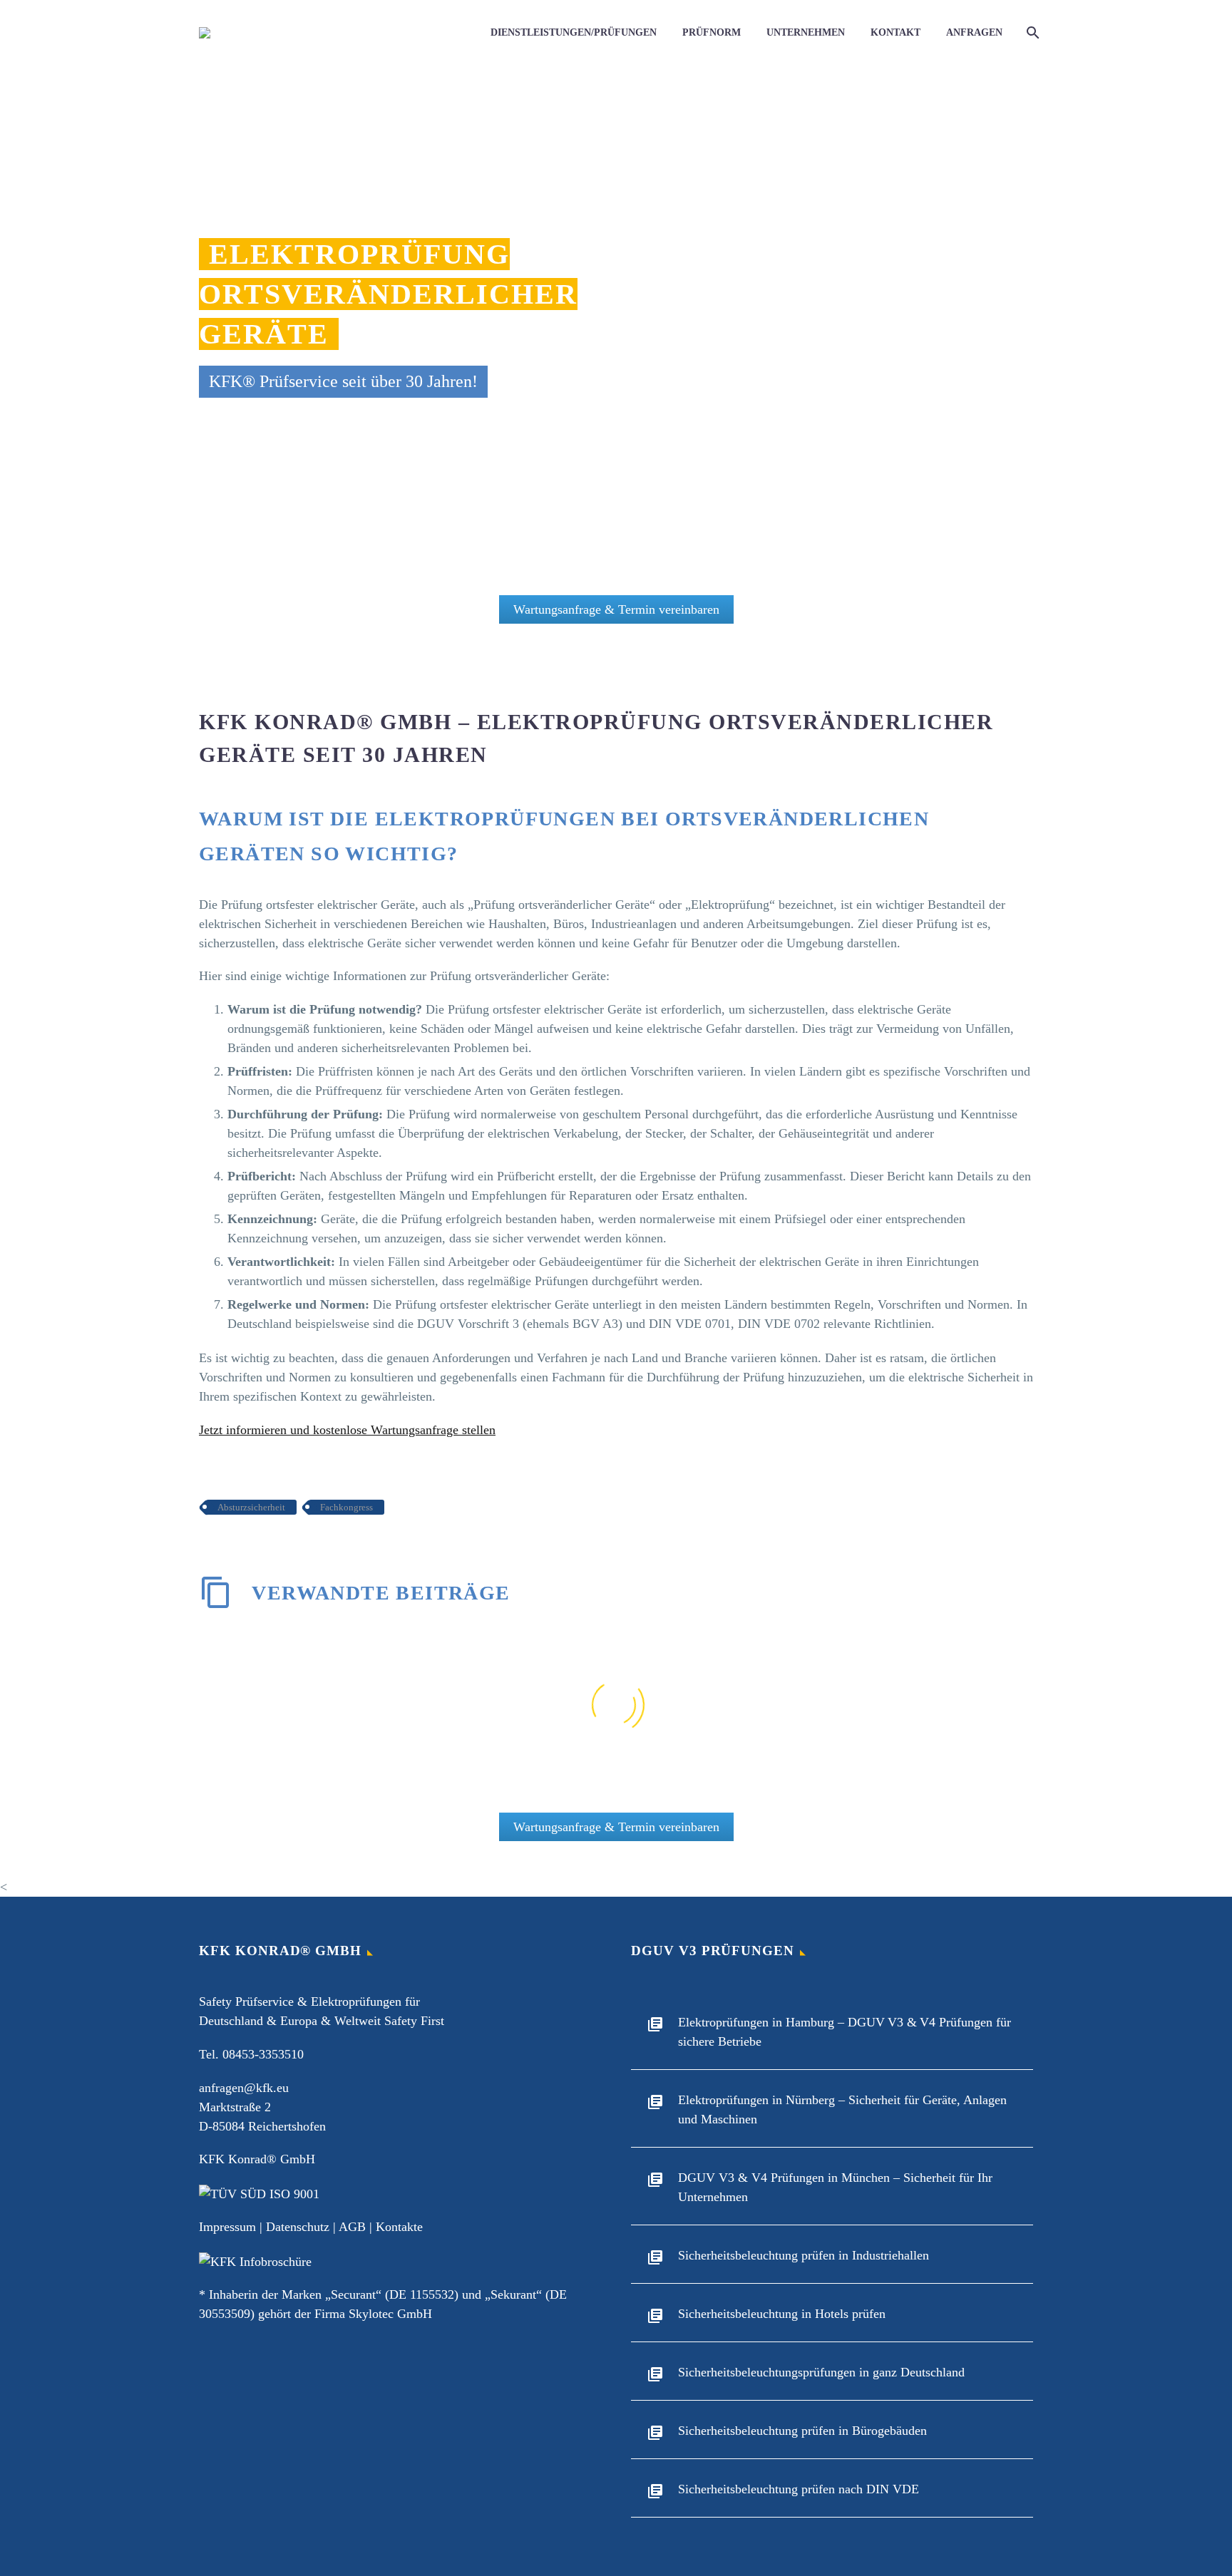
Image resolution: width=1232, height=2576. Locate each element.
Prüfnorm (712, 32)
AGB (352, 2227)
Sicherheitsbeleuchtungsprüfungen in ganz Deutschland (821, 2372)
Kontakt (895, 32)
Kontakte (399, 2227)
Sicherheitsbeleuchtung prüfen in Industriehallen (804, 2255)
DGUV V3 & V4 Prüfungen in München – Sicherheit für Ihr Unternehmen (835, 2187)
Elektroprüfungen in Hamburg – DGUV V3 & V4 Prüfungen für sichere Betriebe (845, 2032)
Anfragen (974, 32)
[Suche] (1031, 33)
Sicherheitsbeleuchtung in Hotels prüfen (782, 2314)
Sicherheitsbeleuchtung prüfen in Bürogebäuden (802, 2431)
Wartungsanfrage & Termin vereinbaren (616, 609)
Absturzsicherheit (251, 1507)
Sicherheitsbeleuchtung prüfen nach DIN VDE (799, 2489)
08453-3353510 (263, 2054)
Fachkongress (346, 1507)
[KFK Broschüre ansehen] (255, 2260)
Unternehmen (806, 32)
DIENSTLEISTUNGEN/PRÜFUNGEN (574, 32)
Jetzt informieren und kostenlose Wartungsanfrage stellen (347, 1430)
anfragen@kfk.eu (244, 2088)
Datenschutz (298, 2227)
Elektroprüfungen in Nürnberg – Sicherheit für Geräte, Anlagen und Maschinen (842, 2109)
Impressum (227, 2227)
